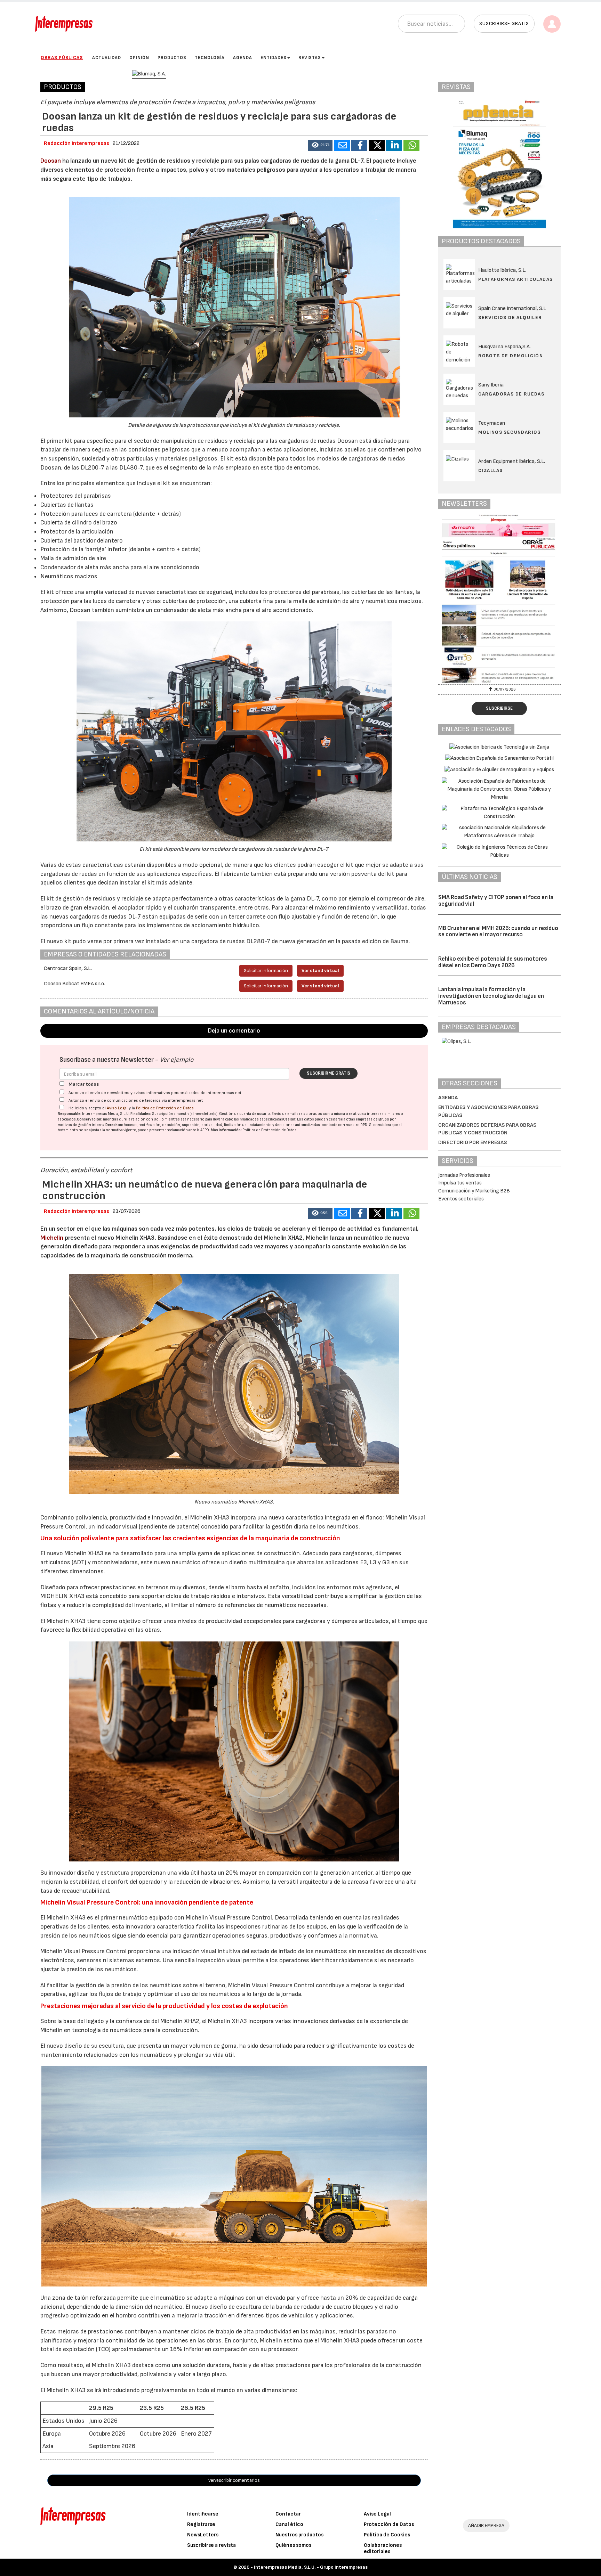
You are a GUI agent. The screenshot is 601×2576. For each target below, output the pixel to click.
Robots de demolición (511, 356)
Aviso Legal (117, 1108)
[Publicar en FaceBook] (359, 145)
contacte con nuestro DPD (344, 1125)
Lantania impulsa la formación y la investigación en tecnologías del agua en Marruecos (491, 996)
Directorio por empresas (473, 1143)
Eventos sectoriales (461, 1199)
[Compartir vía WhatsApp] (411, 145)
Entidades (274, 58)
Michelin (52, 1238)
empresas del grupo (372, 1119)
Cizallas (490, 470)
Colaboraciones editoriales (383, 2548)
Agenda (243, 58)
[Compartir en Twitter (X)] (377, 145)
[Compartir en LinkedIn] (394, 145)
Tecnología (210, 58)
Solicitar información (266, 971)
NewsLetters (203, 2535)
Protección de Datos (389, 2524)
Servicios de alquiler (510, 317)
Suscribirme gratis (328, 1073)
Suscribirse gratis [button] (504, 23)
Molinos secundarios (510, 432)
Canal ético (289, 2524)
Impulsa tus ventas (460, 1183)
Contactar (288, 2514)
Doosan (51, 161)
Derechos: (114, 1125)
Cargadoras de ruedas (511, 394)
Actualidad (107, 58)
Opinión (139, 58)
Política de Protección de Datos (165, 1108)
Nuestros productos (299, 2535)
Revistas (310, 58)
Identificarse (203, 2514)
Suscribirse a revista (211, 2545)
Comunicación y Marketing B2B (474, 1191)
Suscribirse (499, 708)
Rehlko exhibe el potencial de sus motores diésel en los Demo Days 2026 (493, 962)
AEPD (205, 1130)
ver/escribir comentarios (234, 2480)
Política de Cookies (387, 2535)
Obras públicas (62, 58)
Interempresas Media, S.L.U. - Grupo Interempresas (311, 2567)
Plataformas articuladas (515, 279)
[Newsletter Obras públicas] (499, 598)
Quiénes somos (293, 2545)
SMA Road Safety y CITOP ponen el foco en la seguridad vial (496, 901)
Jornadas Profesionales (464, 1175)
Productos (172, 58)
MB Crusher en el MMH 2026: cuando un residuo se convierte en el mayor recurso (498, 932)
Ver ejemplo (177, 1060)
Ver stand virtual (320, 971)
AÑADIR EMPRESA (486, 2525)
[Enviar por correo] (342, 145)
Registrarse (201, 2524)
